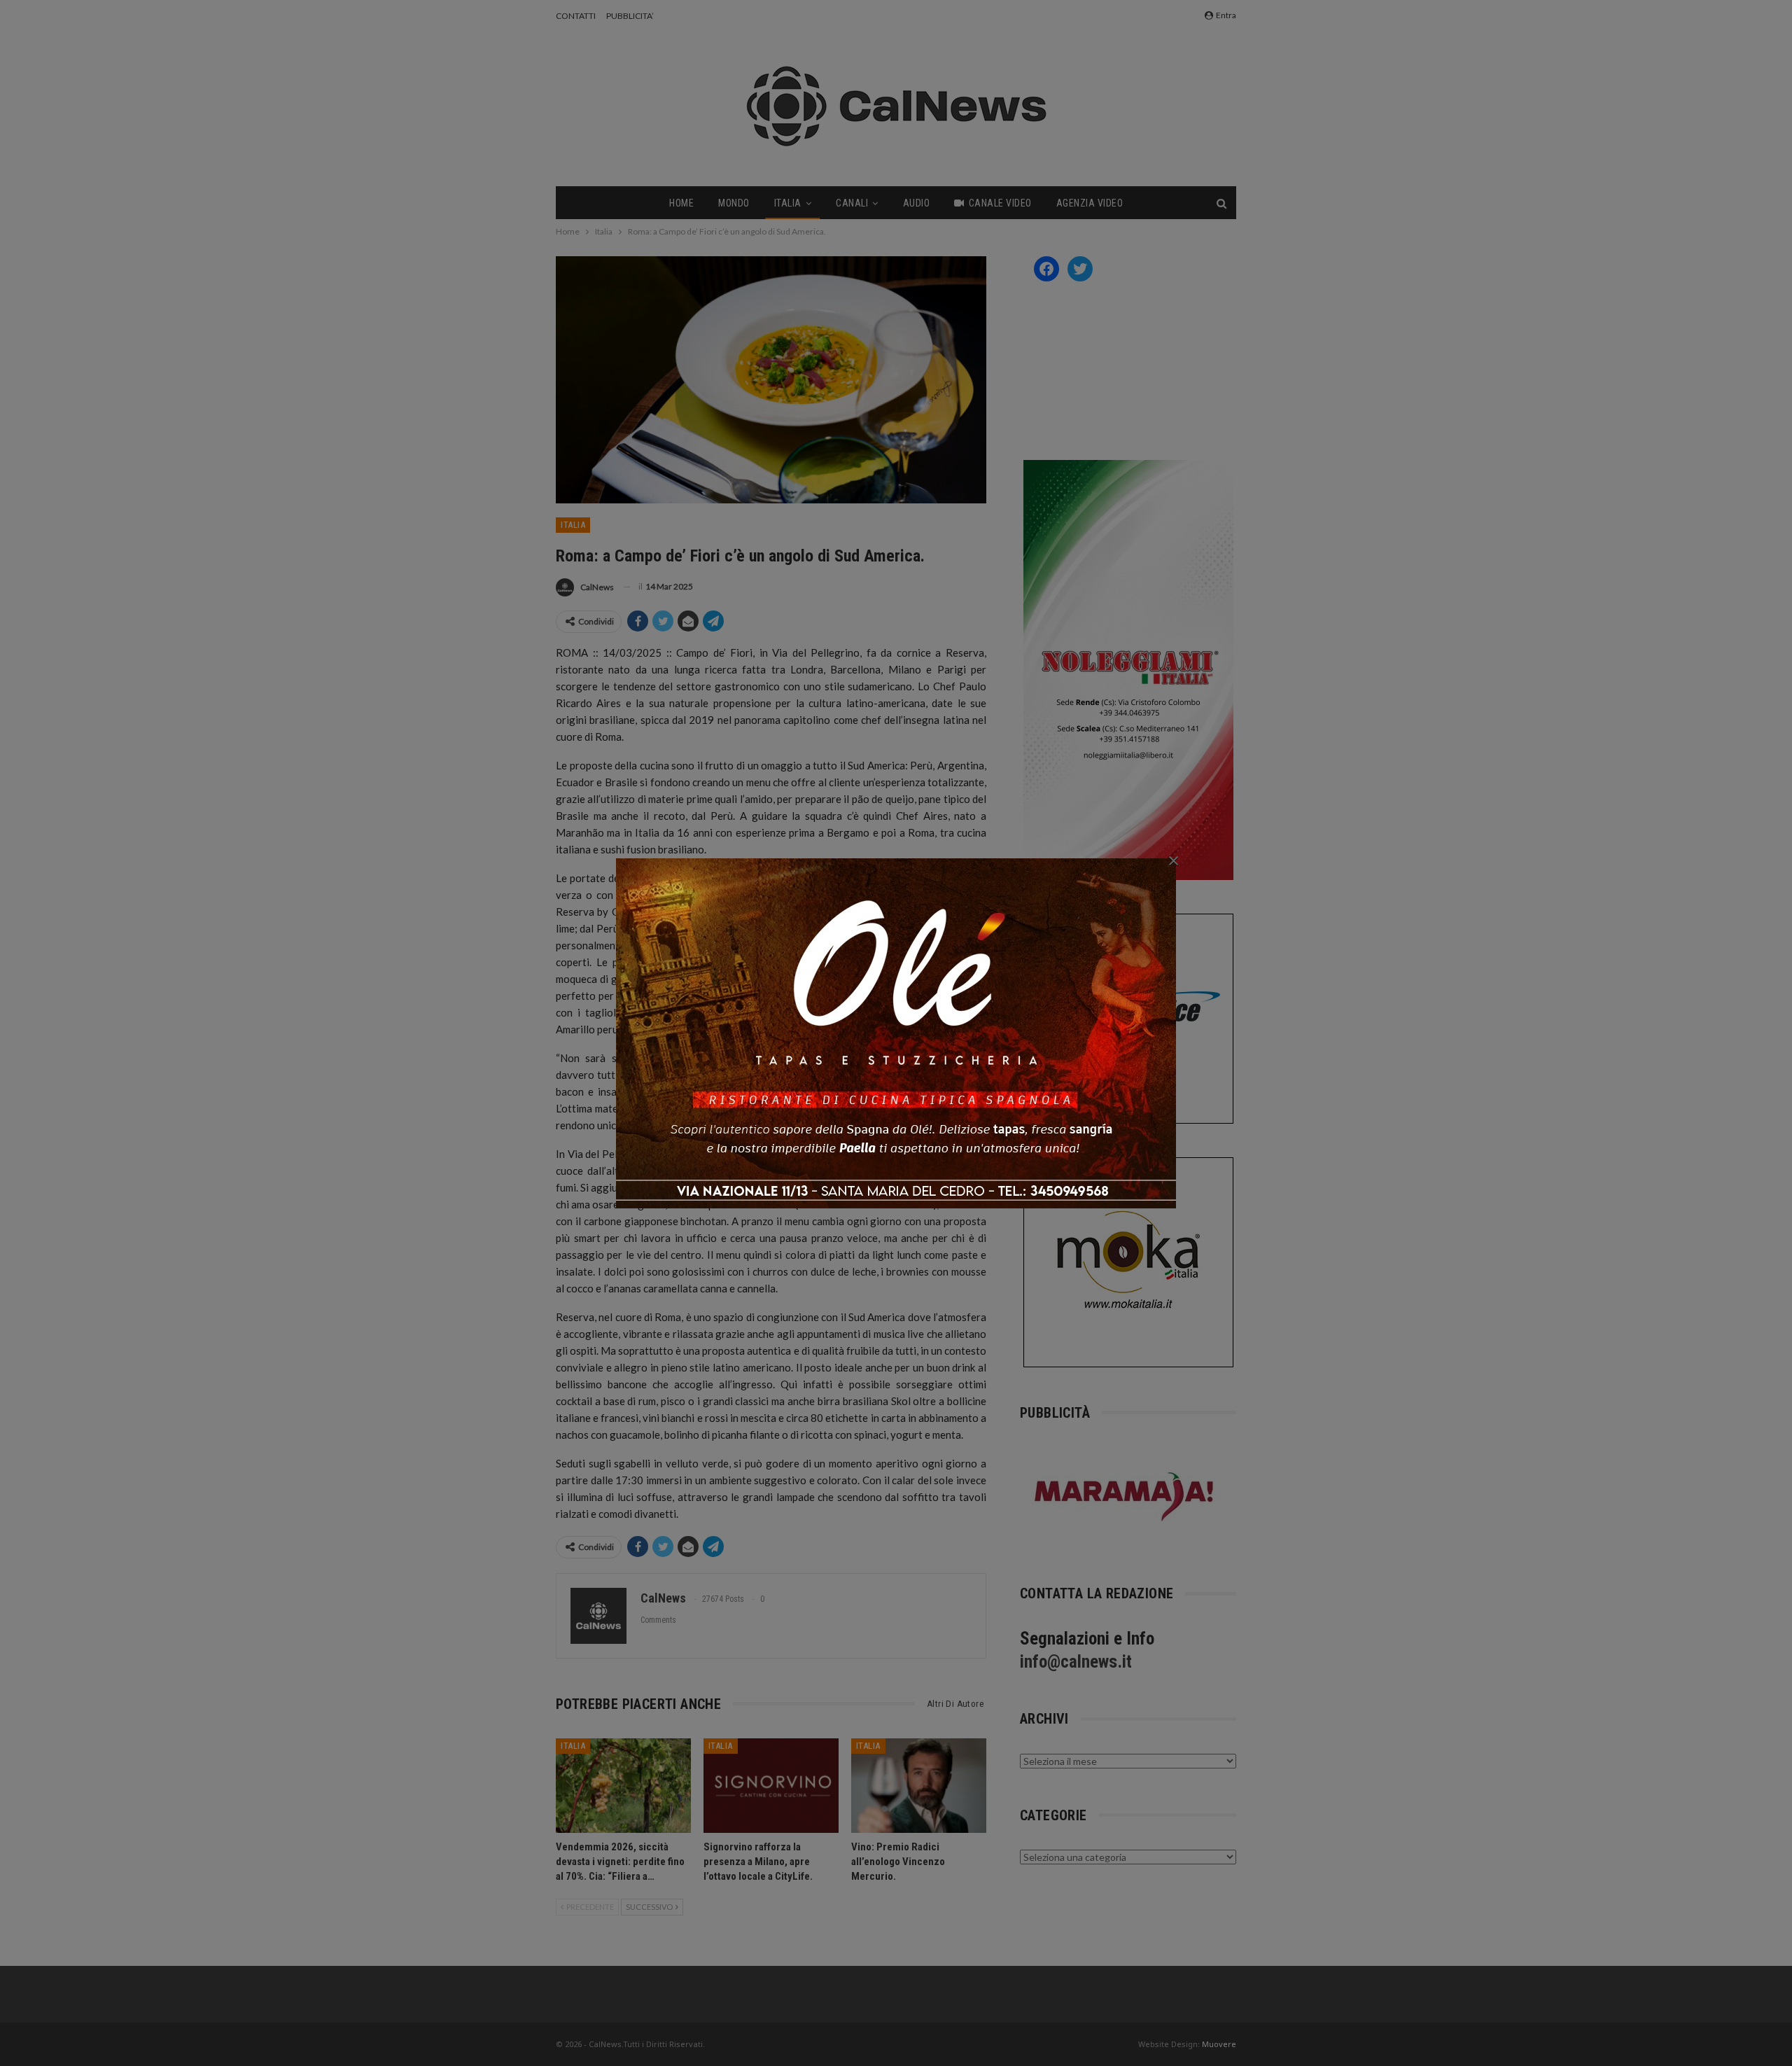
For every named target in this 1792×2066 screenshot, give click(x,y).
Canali (852, 203)
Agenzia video (1090, 203)
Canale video (1000, 203)
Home (681, 203)
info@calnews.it (1076, 1662)
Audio (917, 203)
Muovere (1219, 2044)
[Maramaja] (1125, 1496)
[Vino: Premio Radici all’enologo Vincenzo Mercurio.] (919, 1786)
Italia (788, 203)
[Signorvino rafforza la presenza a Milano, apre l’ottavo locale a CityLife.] (771, 1786)
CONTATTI (576, 16)
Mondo (734, 203)
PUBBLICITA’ (630, 16)
